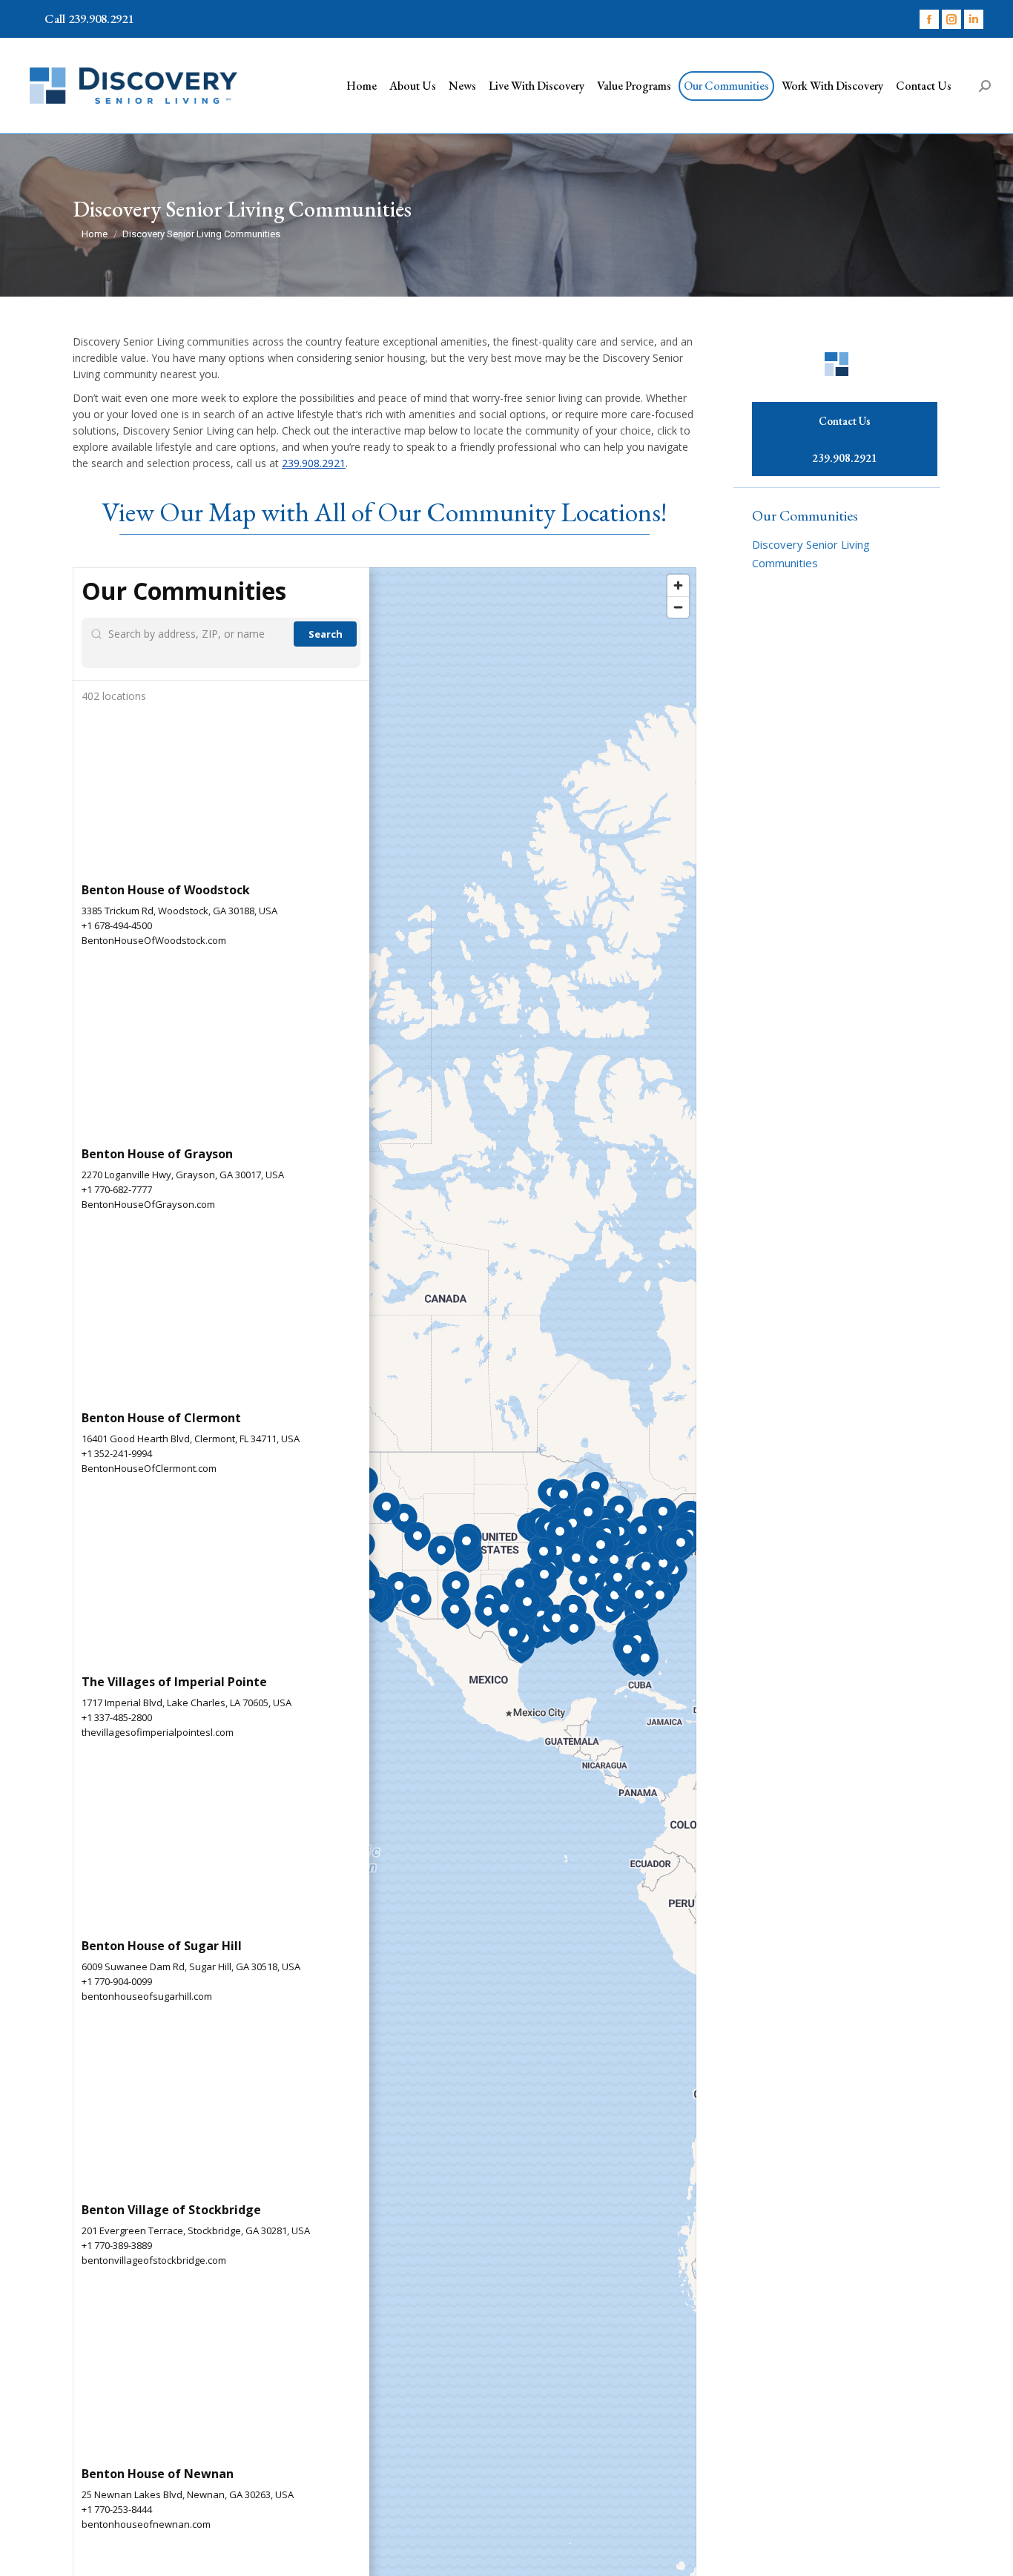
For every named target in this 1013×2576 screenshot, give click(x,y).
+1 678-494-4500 (117, 925)
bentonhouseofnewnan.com (146, 2524)
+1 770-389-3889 (117, 2245)
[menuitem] (362, 86)
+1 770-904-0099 (117, 1981)
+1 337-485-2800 (117, 1717)
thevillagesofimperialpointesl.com (158, 1732)
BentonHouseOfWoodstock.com (154, 940)
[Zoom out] (678, 607)
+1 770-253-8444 (117, 2509)
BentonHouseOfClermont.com (149, 1468)
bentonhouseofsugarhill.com (147, 1996)
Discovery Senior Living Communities (811, 554)
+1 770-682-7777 (117, 1189)
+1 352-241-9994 (117, 1453)
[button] (404, 1519)
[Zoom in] (678, 585)
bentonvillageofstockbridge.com (154, 2260)
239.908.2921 (314, 463)
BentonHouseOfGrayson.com (148, 1204)
